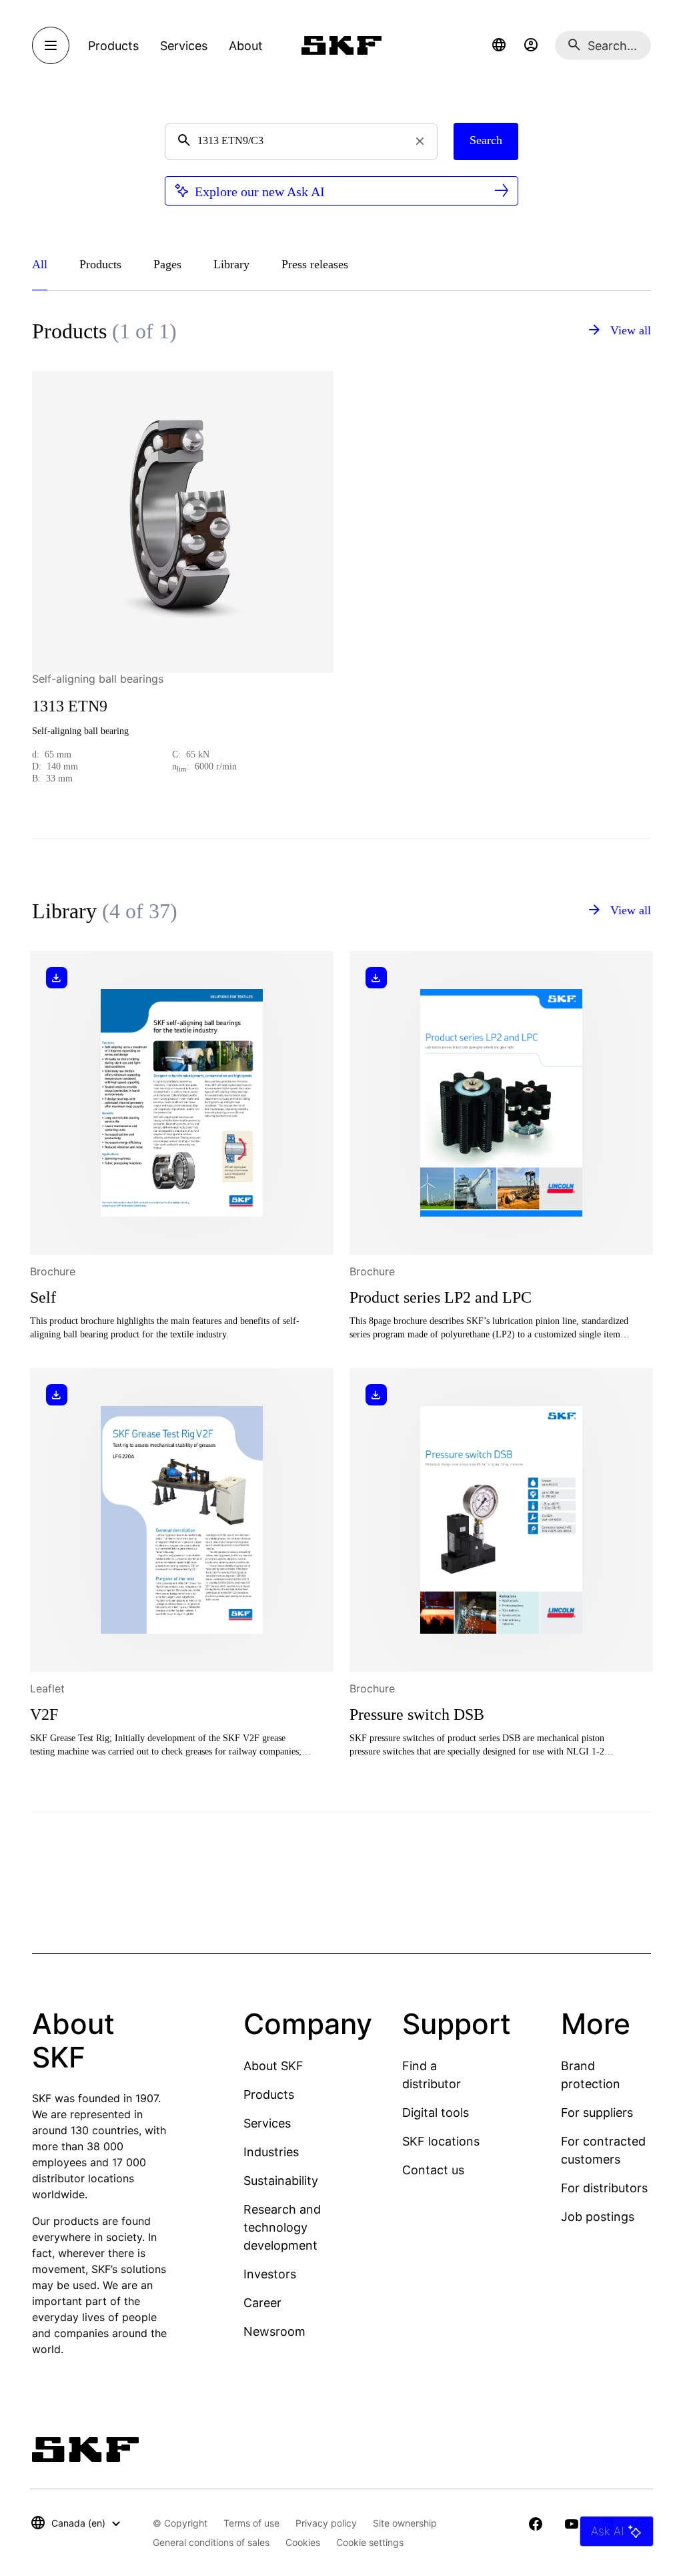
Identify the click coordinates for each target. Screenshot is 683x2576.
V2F (44, 1714)
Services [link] (184, 46)
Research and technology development (282, 2227)
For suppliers (597, 2113)
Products (269, 2095)
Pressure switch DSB (417, 1714)
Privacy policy (326, 2523)
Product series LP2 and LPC (441, 1297)
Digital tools (436, 2113)
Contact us (433, 2170)
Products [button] (113, 46)
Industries (271, 2152)
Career (262, 2303)
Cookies (303, 2542)
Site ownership (405, 2523)
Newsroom (274, 2331)
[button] (499, 45)
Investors (270, 2274)
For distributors (604, 2188)
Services (267, 2123)
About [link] (246, 46)
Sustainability (281, 2181)
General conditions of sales (211, 2542)
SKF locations (441, 2141)
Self (43, 1297)
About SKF (273, 2066)
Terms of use (251, 2523)
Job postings (598, 2217)
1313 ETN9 (70, 706)
